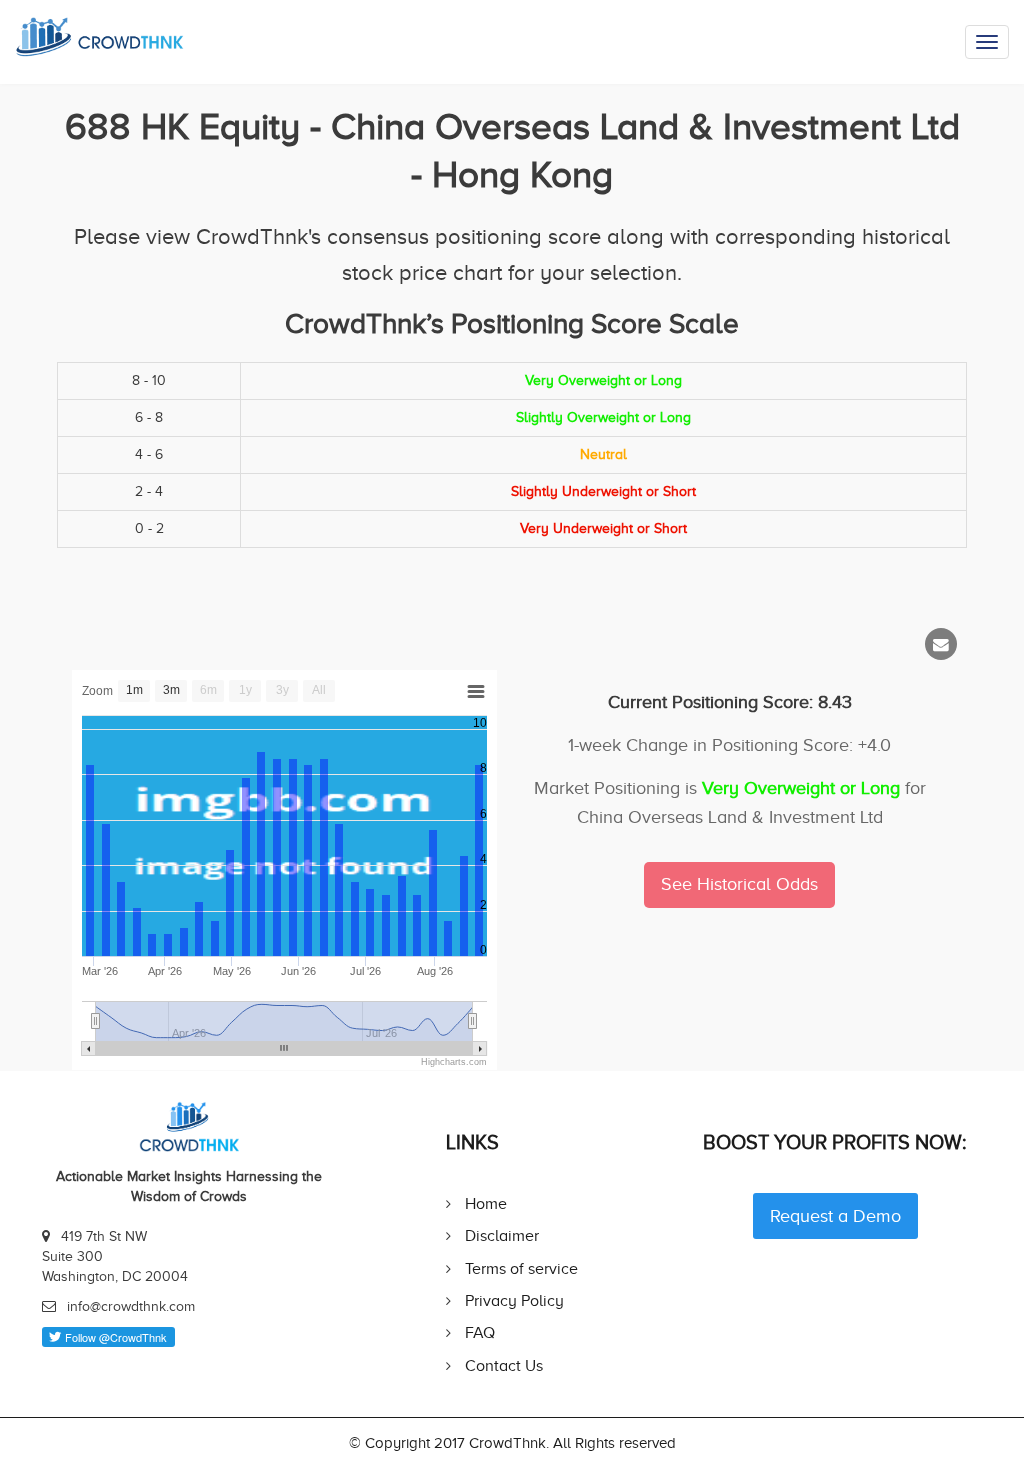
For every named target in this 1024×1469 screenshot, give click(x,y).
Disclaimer (502, 1235)
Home (486, 1203)
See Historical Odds (739, 884)
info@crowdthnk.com (131, 1306)
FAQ (480, 1332)
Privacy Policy (514, 1300)
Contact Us (504, 1365)
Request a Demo (835, 1216)
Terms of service (521, 1268)
